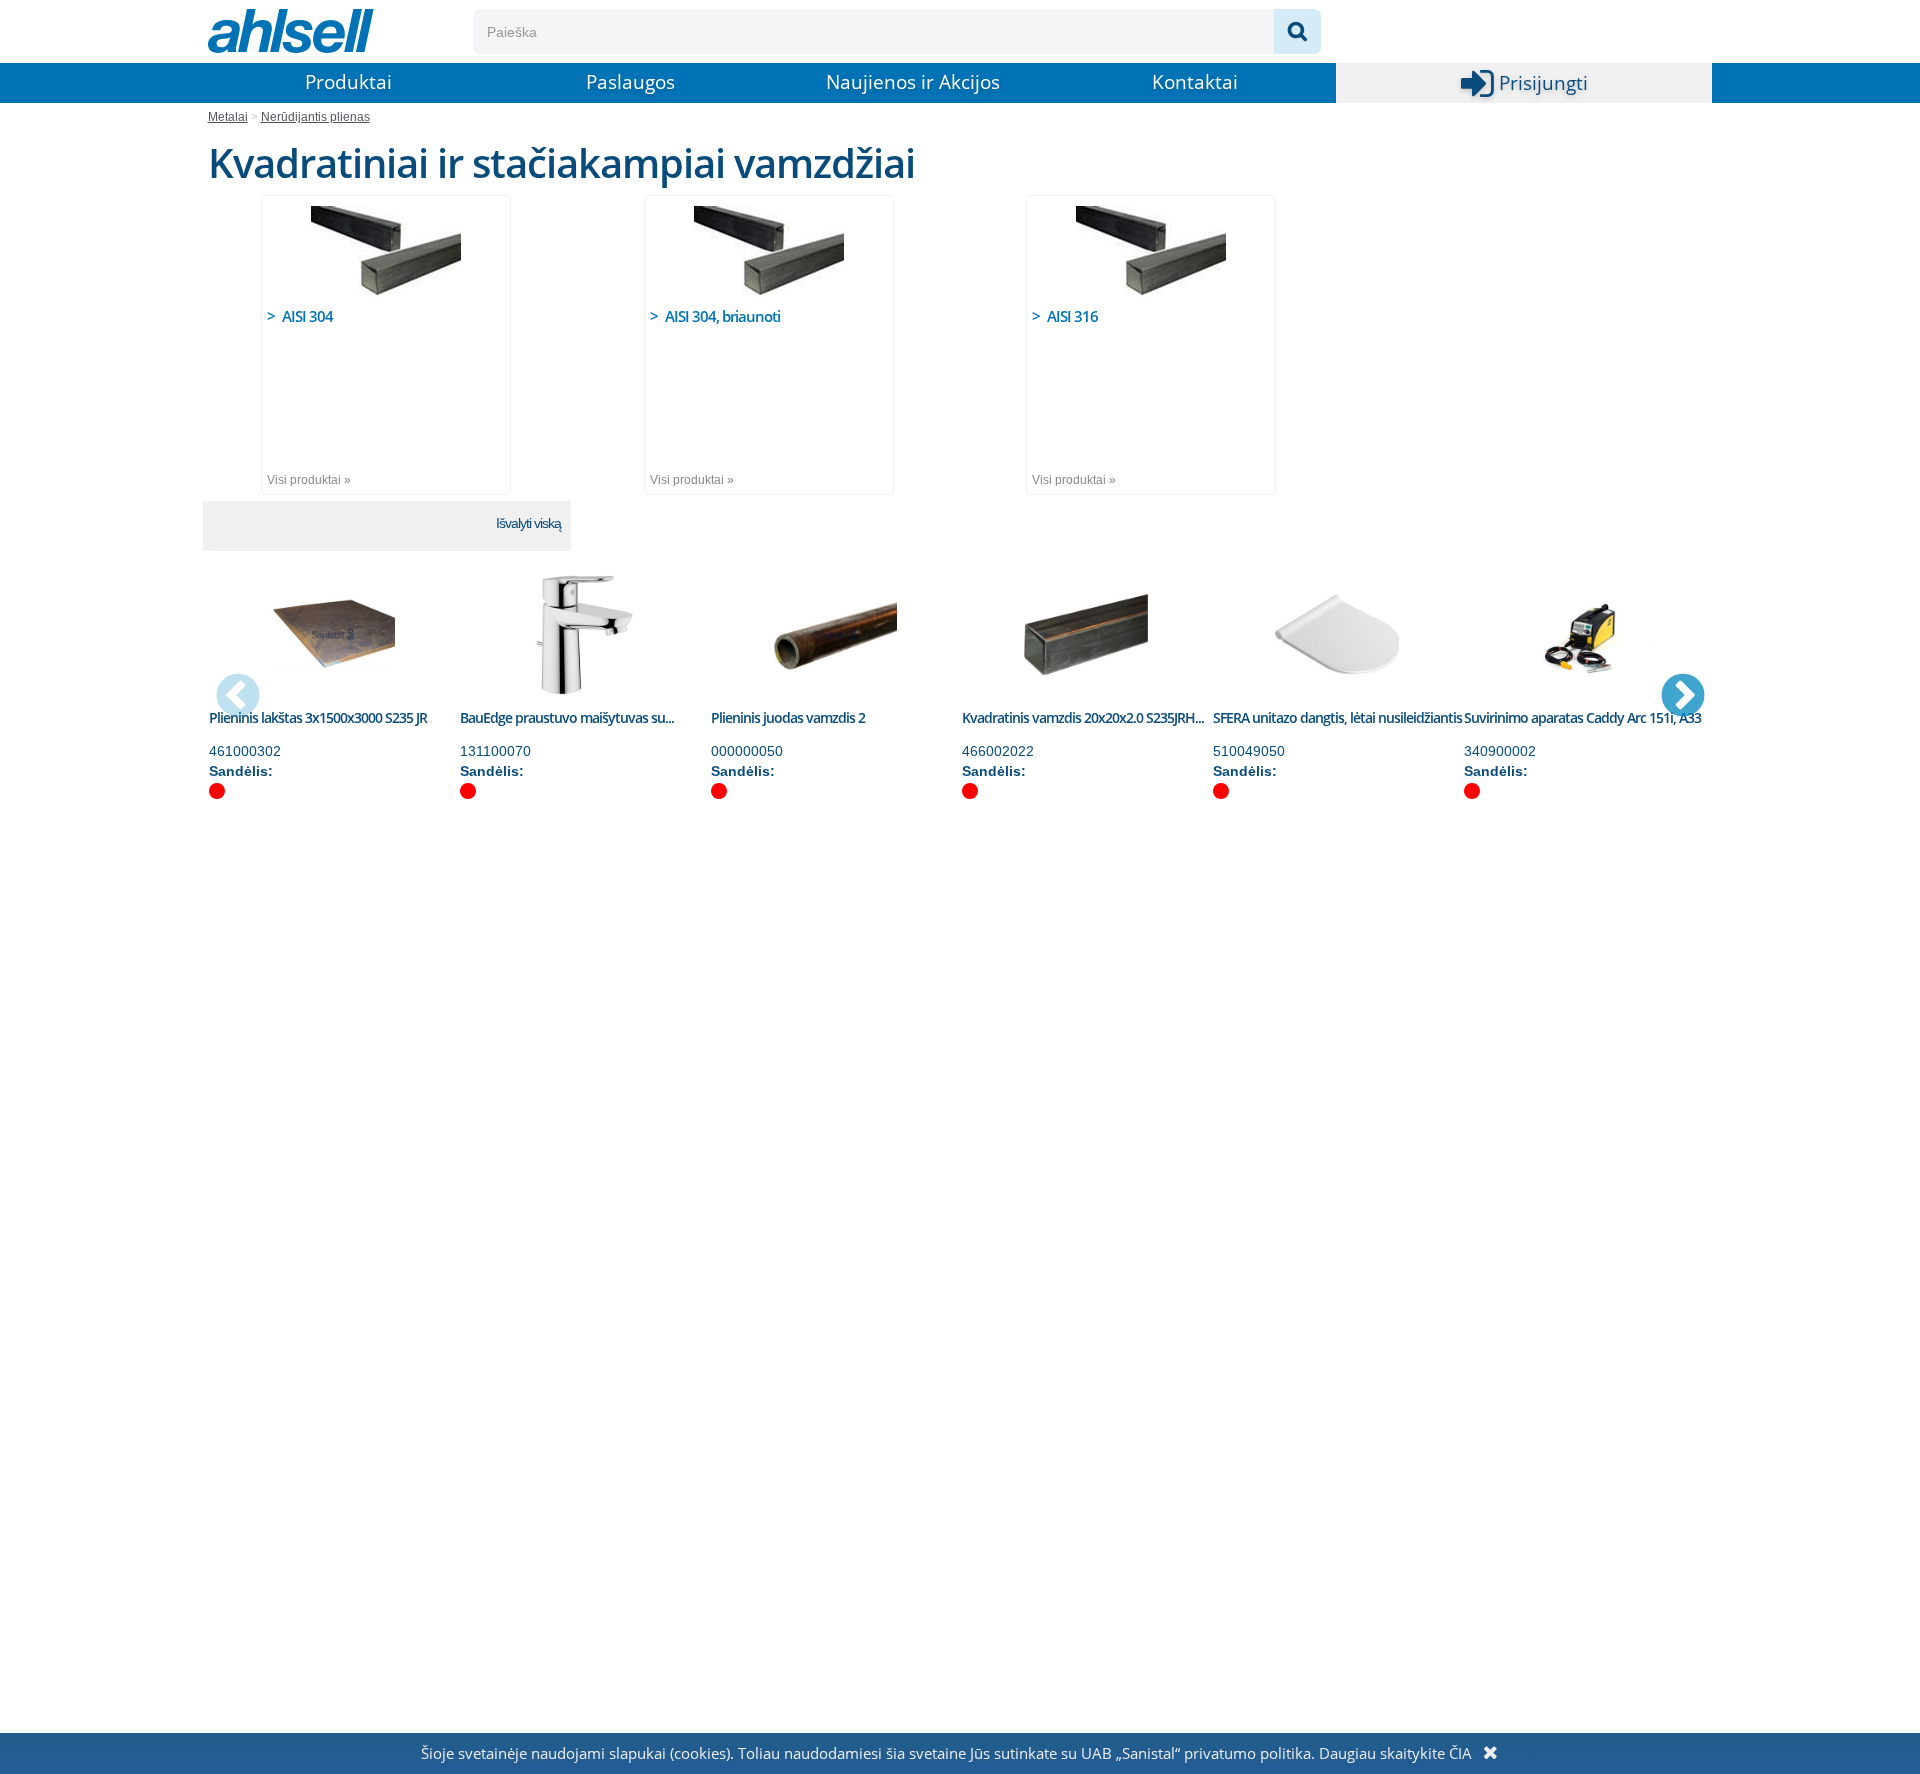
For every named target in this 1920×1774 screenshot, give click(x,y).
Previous (238, 697)
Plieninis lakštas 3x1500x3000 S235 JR (318, 717)
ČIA (1460, 1753)
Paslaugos (630, 82)
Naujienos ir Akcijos (913, 82)
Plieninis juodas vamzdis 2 (788, 717)
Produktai (348, 82)
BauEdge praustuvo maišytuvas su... (567, 717)
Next (1683, 697)
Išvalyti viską (528, 523)
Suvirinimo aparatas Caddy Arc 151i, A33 (1582, 717)
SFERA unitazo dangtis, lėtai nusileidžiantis (1337, 717)
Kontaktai (1195, 82)
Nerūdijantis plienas (315, 117)
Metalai (228, 117)
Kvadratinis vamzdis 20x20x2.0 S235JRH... (1083, 717)
